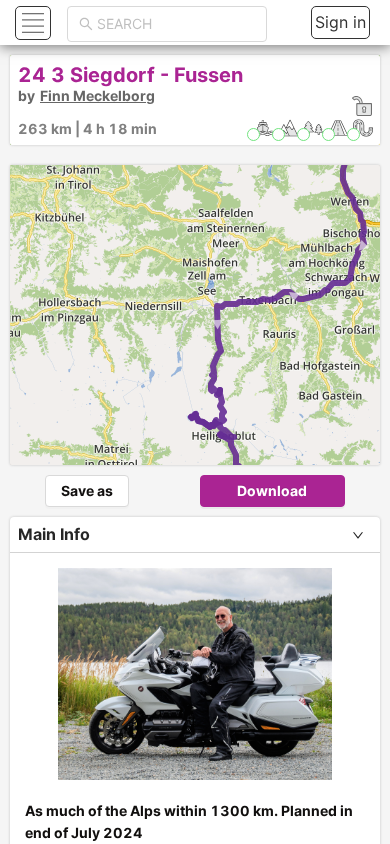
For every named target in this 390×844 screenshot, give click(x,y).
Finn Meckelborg (97, 95)
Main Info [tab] (54, 534)
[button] (30, 22)
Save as (87, 490)
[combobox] (176, 24)
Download (272, 490)
